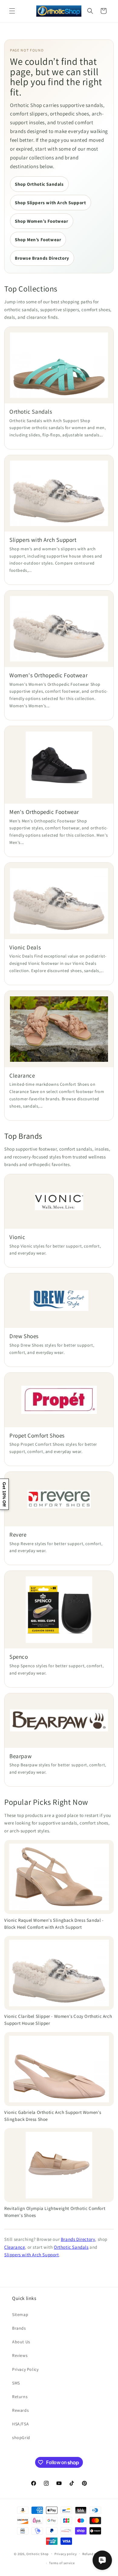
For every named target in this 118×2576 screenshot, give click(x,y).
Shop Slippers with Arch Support (51, 203)
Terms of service (62, 2563)
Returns (20, 2397)
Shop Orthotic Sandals (39, 184)
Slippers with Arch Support (32, 2255)
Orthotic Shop (38, 2554)
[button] (12, 11)
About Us (21, 2342)
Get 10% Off (4, 1494)
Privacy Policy (25, 2369)
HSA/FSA (20, 2424)
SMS (16, 2383)
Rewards (20, 2410)
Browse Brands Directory (42, 258)
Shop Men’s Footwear (38, 240)
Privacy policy (66, 2554)
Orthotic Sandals (71, 2247)
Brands (19, 2328)
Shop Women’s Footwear (42, 221)
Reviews (20, 2355)
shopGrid (21, 2438)
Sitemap (20, 2314)
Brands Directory (78, 2239)
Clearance (15, 2247)
